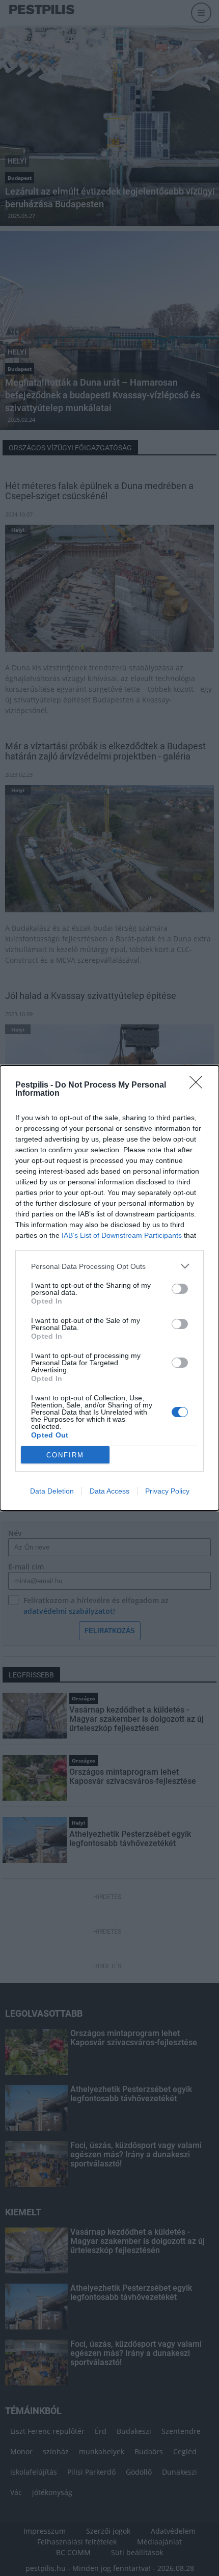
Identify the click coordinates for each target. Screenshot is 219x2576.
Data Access (109, 1491)
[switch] (180, 1289)
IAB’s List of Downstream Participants (122, 1235)
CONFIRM (65, 1455)
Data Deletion (52, 1491)
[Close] (199, 1086)
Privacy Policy (167, 1491)
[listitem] (109, 1266)
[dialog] (109, 1288)
